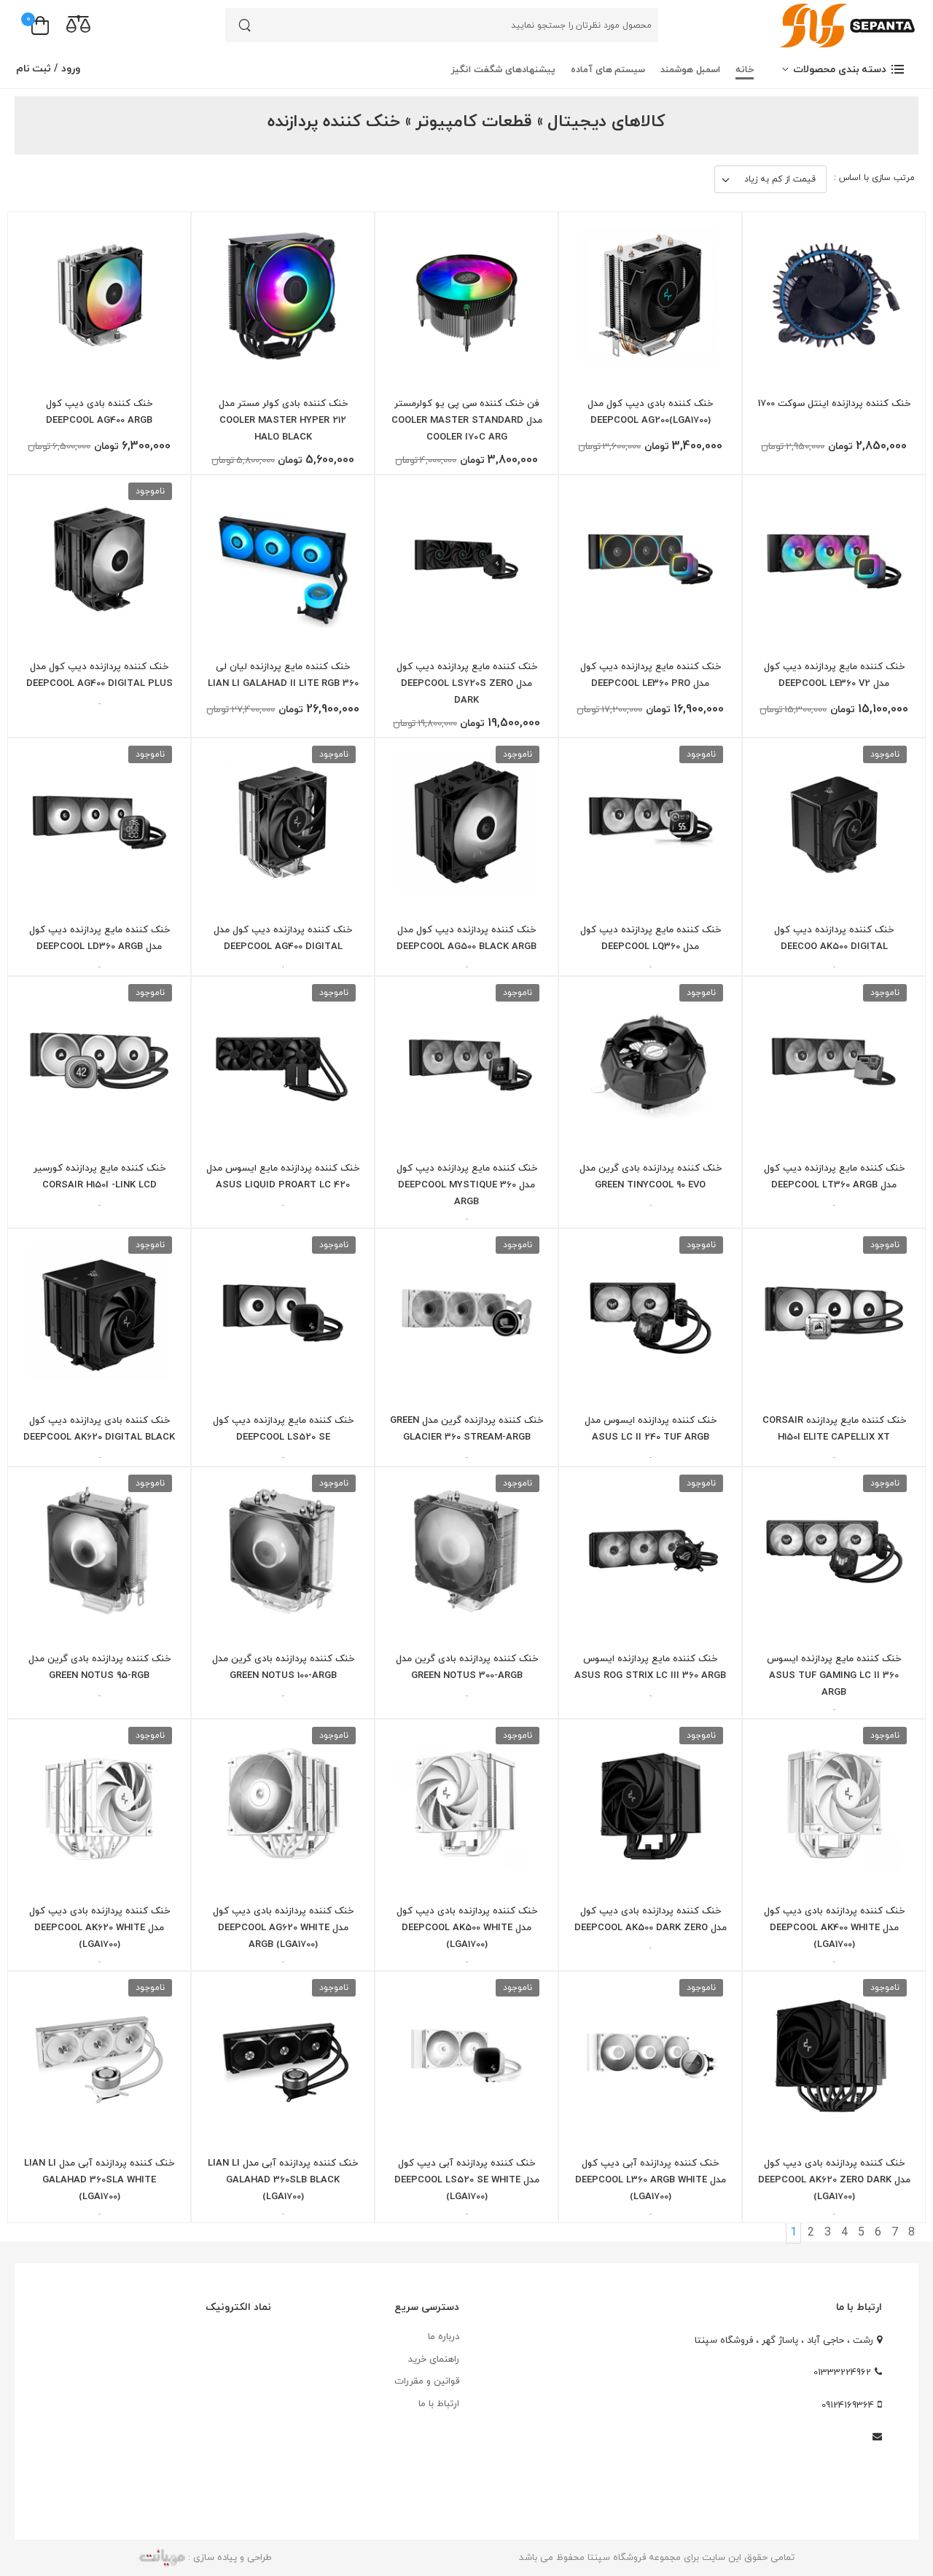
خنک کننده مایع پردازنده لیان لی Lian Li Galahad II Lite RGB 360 (283, 675)
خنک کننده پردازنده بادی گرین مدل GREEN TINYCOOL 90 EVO (651, 1177)
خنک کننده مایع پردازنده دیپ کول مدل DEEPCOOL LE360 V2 (834, 675)
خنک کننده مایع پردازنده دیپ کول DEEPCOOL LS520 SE (283, 1429)
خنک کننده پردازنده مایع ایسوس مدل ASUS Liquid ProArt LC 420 (283, 1177)
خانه (745, 70)
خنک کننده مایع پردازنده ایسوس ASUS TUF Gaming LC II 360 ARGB (834, 1676)
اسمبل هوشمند (690, 70)
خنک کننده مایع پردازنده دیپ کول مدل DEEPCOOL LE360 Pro (651, 675)
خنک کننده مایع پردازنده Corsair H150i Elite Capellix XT (834, 1429)
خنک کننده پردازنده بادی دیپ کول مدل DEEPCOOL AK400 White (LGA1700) (834, 1928)
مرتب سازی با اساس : (874, 178)
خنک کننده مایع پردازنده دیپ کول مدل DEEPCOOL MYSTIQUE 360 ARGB (467, 1185)
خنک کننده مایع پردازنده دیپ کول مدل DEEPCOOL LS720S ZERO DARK (467, 684)
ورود (69, 69)
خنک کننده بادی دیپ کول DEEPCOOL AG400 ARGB (99, 412)
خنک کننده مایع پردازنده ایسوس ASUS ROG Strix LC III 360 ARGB (650, 1667)
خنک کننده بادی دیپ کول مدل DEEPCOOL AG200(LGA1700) (650, 412)
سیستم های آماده (608, 70)
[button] (844, 70)
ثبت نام (34, 69)
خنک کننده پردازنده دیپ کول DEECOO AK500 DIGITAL (834, 938)
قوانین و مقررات (427, 2381)
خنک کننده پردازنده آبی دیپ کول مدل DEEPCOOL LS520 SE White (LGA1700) (467, 2180)
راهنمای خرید (434, 2360)
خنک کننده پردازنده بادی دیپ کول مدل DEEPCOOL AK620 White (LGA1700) (99, 1928)
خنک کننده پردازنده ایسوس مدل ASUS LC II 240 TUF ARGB (651, 1429)
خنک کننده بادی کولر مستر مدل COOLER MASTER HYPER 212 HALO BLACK (283, 421)
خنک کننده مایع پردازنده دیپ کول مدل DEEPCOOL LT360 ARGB (834, 1177)
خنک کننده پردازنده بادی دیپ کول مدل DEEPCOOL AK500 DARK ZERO (651, 1920)
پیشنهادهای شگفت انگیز (503, 70)
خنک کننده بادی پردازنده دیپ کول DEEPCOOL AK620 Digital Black (99, 1429)
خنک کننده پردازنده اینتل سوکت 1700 (834, 404)
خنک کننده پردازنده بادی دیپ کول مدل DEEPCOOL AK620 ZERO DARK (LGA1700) (834, 2180)
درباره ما (444, 2337)
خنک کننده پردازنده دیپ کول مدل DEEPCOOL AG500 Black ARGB (466, 938)
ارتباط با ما (439, 2404)
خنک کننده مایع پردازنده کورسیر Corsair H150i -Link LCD (99, 1177)
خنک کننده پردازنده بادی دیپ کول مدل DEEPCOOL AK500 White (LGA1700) (467, 1928)
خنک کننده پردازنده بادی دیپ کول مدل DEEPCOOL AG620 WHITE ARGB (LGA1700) (283, 1928)
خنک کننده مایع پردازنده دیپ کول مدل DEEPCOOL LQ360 (651, 938)
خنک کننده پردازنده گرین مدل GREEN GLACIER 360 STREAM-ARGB (466, 1429)
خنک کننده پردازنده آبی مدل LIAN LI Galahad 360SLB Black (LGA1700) (283, 2180)
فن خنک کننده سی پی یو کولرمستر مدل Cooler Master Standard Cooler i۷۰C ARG (467, 421)
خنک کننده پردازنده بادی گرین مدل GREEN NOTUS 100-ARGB (283, 1667)
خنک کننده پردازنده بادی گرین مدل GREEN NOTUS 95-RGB (99, 1667)
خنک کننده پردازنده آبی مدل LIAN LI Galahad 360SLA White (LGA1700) (99, 2180)
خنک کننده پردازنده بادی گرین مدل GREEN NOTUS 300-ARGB (467, 1667)
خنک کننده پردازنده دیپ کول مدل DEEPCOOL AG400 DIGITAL (283, 938)
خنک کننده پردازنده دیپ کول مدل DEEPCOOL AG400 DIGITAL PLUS (99, 675)
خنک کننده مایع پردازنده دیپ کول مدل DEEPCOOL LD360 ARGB (99, 938)
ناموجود (150, 491)
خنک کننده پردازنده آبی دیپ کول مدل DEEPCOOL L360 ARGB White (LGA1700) (651, 2180)
